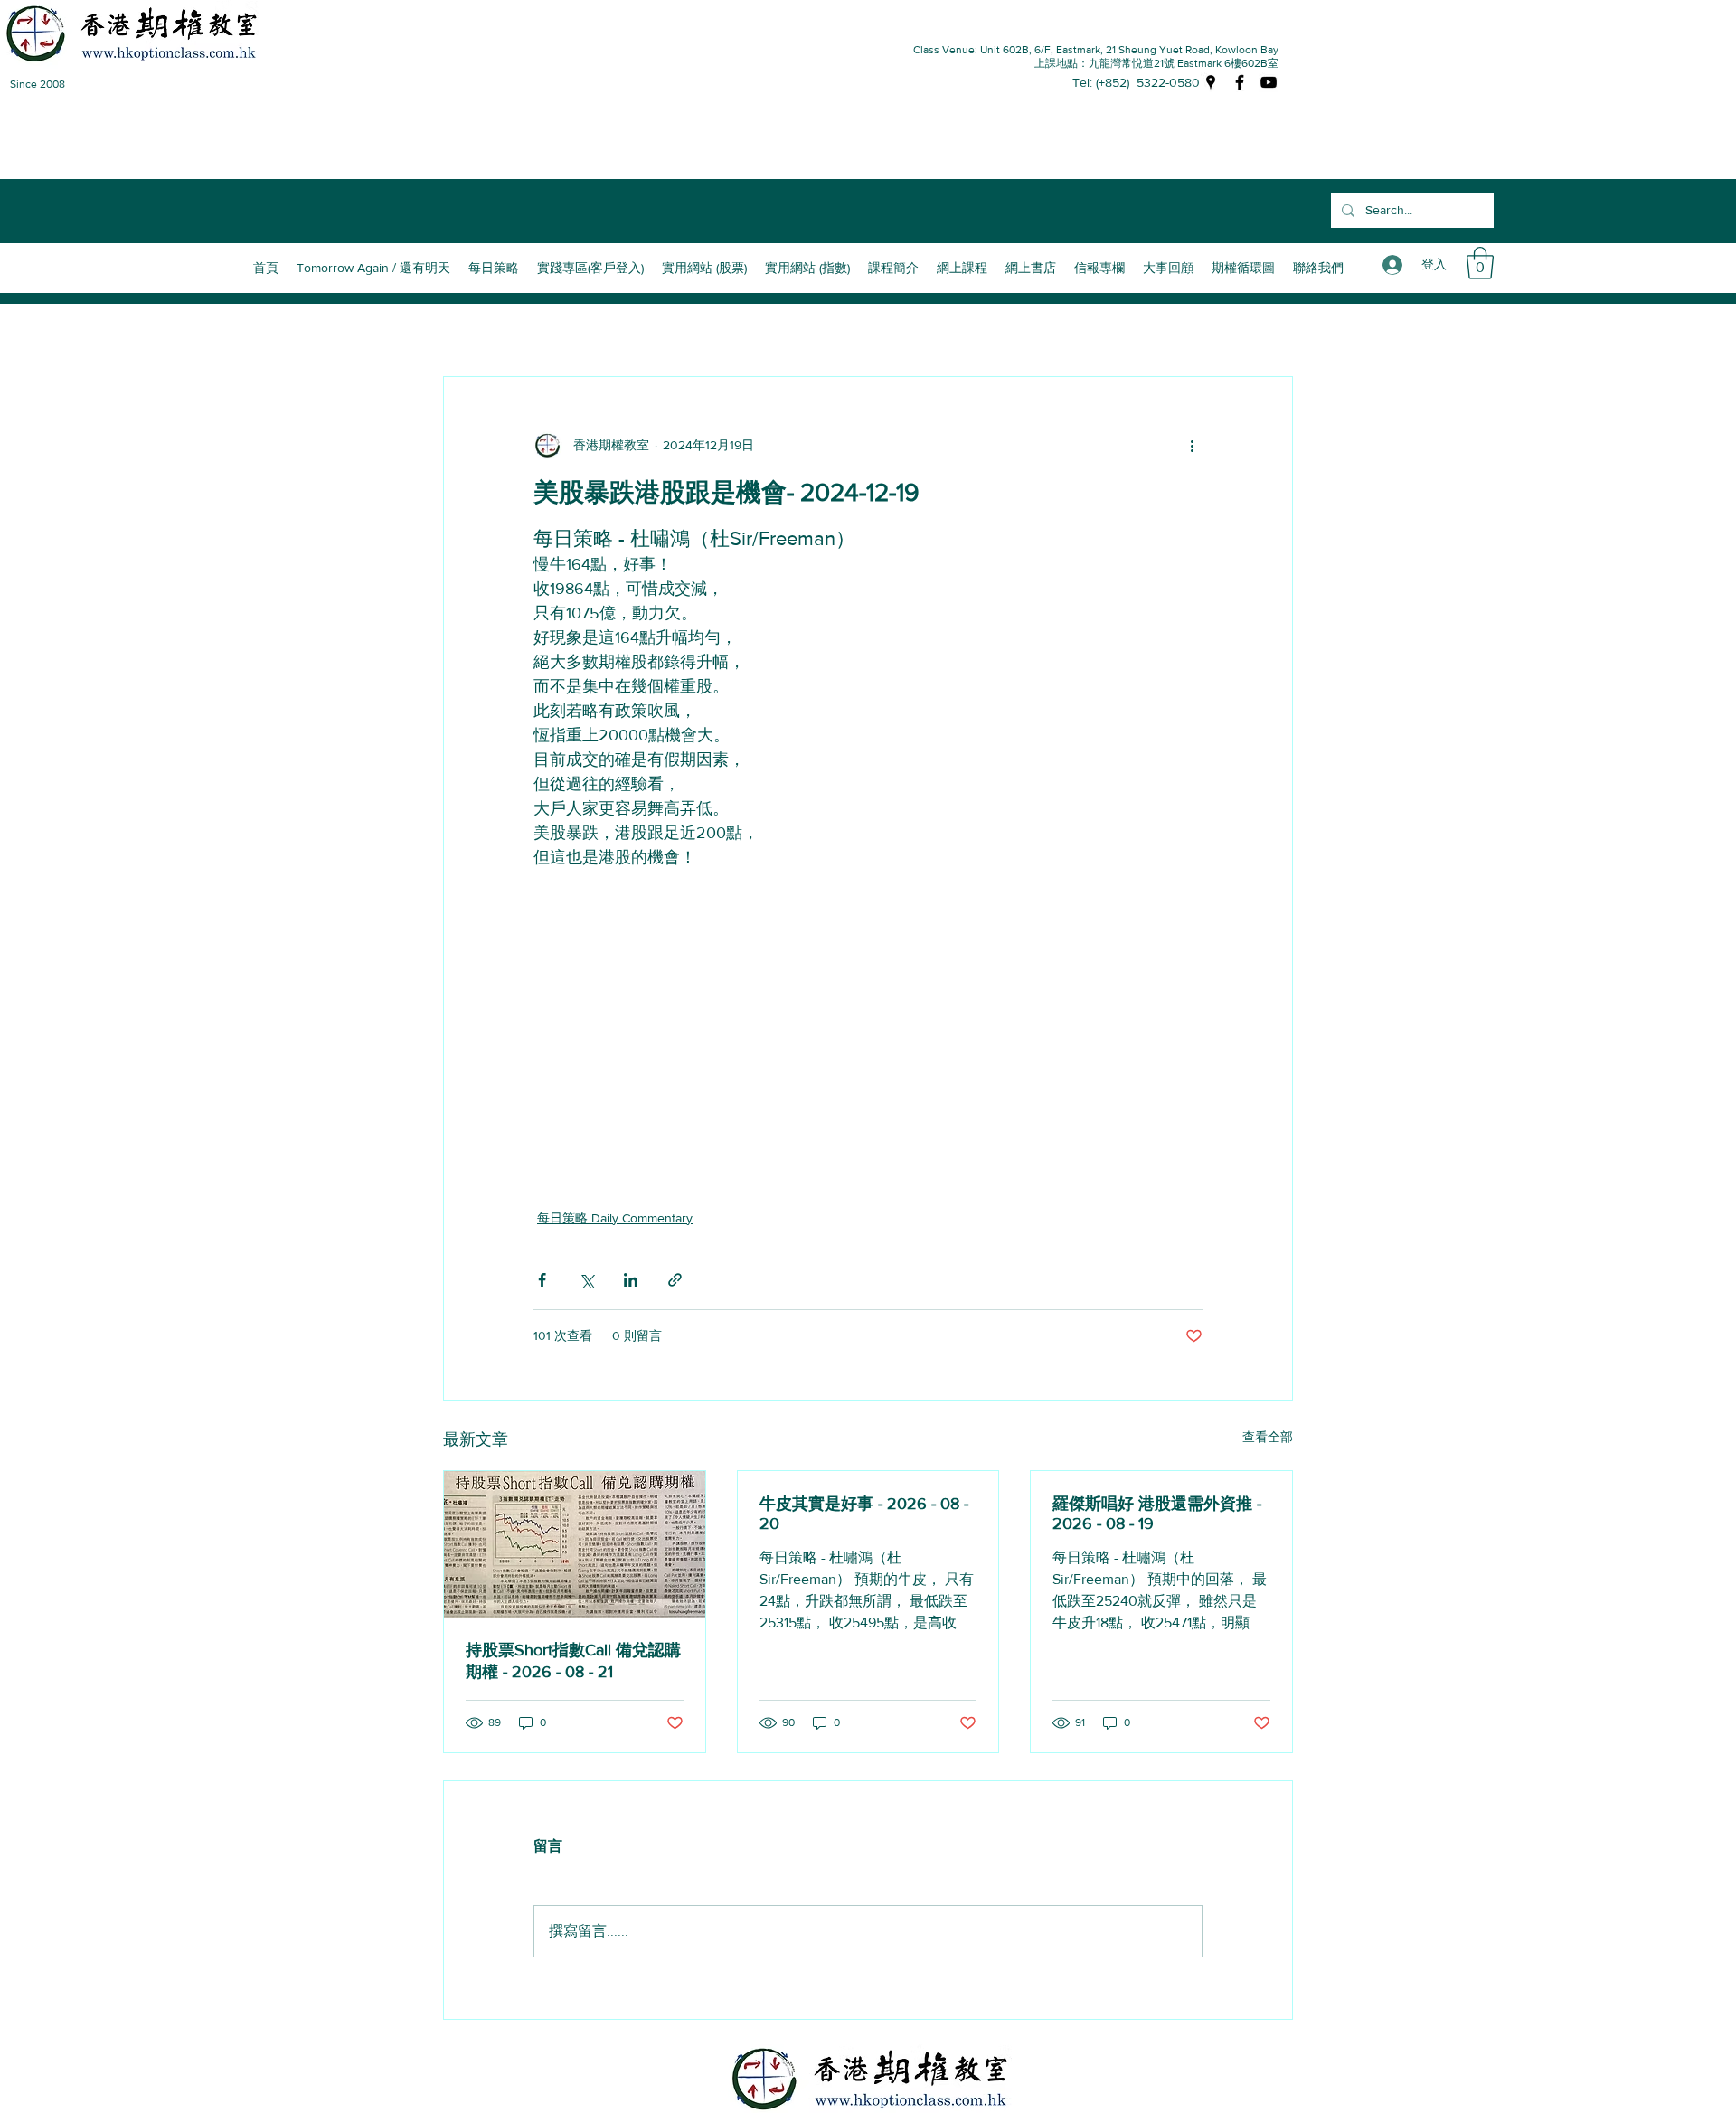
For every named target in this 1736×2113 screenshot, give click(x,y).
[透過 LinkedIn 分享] (631, 1280)
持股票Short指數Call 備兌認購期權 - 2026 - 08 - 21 (573, 1661)
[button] (893, 268)
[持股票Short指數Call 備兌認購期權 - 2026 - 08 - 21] (575, 1544)
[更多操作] (1192, 446)
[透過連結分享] (675, 1280)
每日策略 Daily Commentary (615, 1218)
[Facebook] (1240, 82)
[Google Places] (1211, 82)
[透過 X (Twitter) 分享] (586, 1280)
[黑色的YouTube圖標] (1269, 82)
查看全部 (1268, 1437)
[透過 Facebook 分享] (542, 1280)
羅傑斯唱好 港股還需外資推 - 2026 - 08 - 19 (1157, 1514)
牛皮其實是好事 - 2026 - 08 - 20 (864, 1514)
